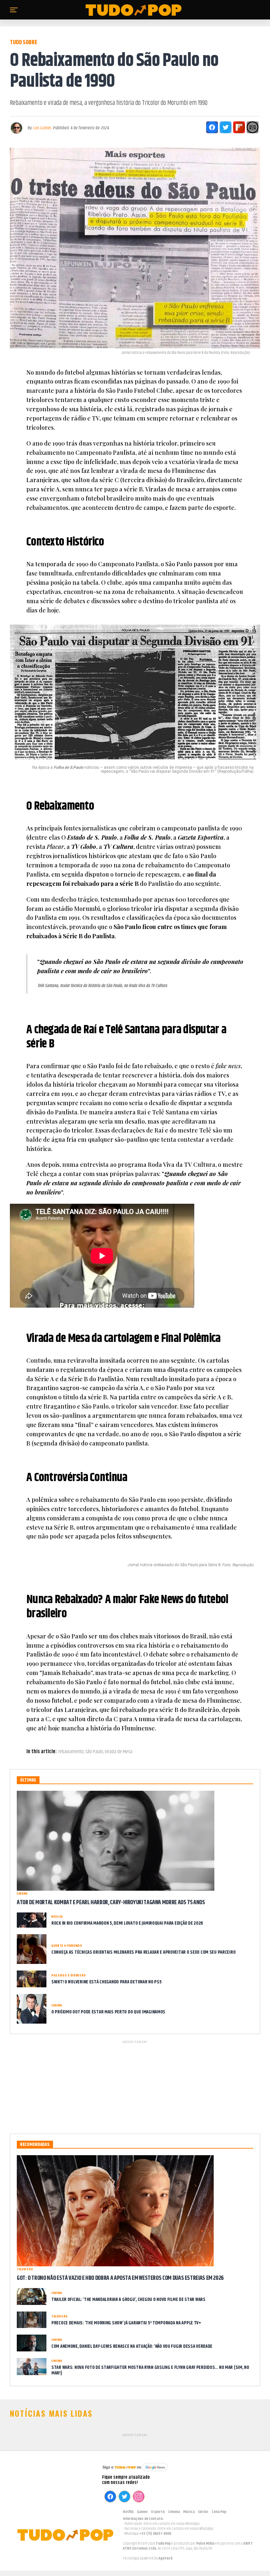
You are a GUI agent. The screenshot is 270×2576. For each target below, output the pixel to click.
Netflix (128, 2512)
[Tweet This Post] (226, 127)
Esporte (158, 2512)
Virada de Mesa (119, 1752)
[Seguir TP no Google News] (135, 2472)
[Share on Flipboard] (239, 127)
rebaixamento (71, 1752)
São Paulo (94, 1752)
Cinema (174, 2512)
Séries (203, 2512)
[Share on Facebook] (212, 127)
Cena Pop (219, 2512)
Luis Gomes (42, 128)
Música (189, 2512)
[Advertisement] (135, 2086)
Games (142, 2512)
